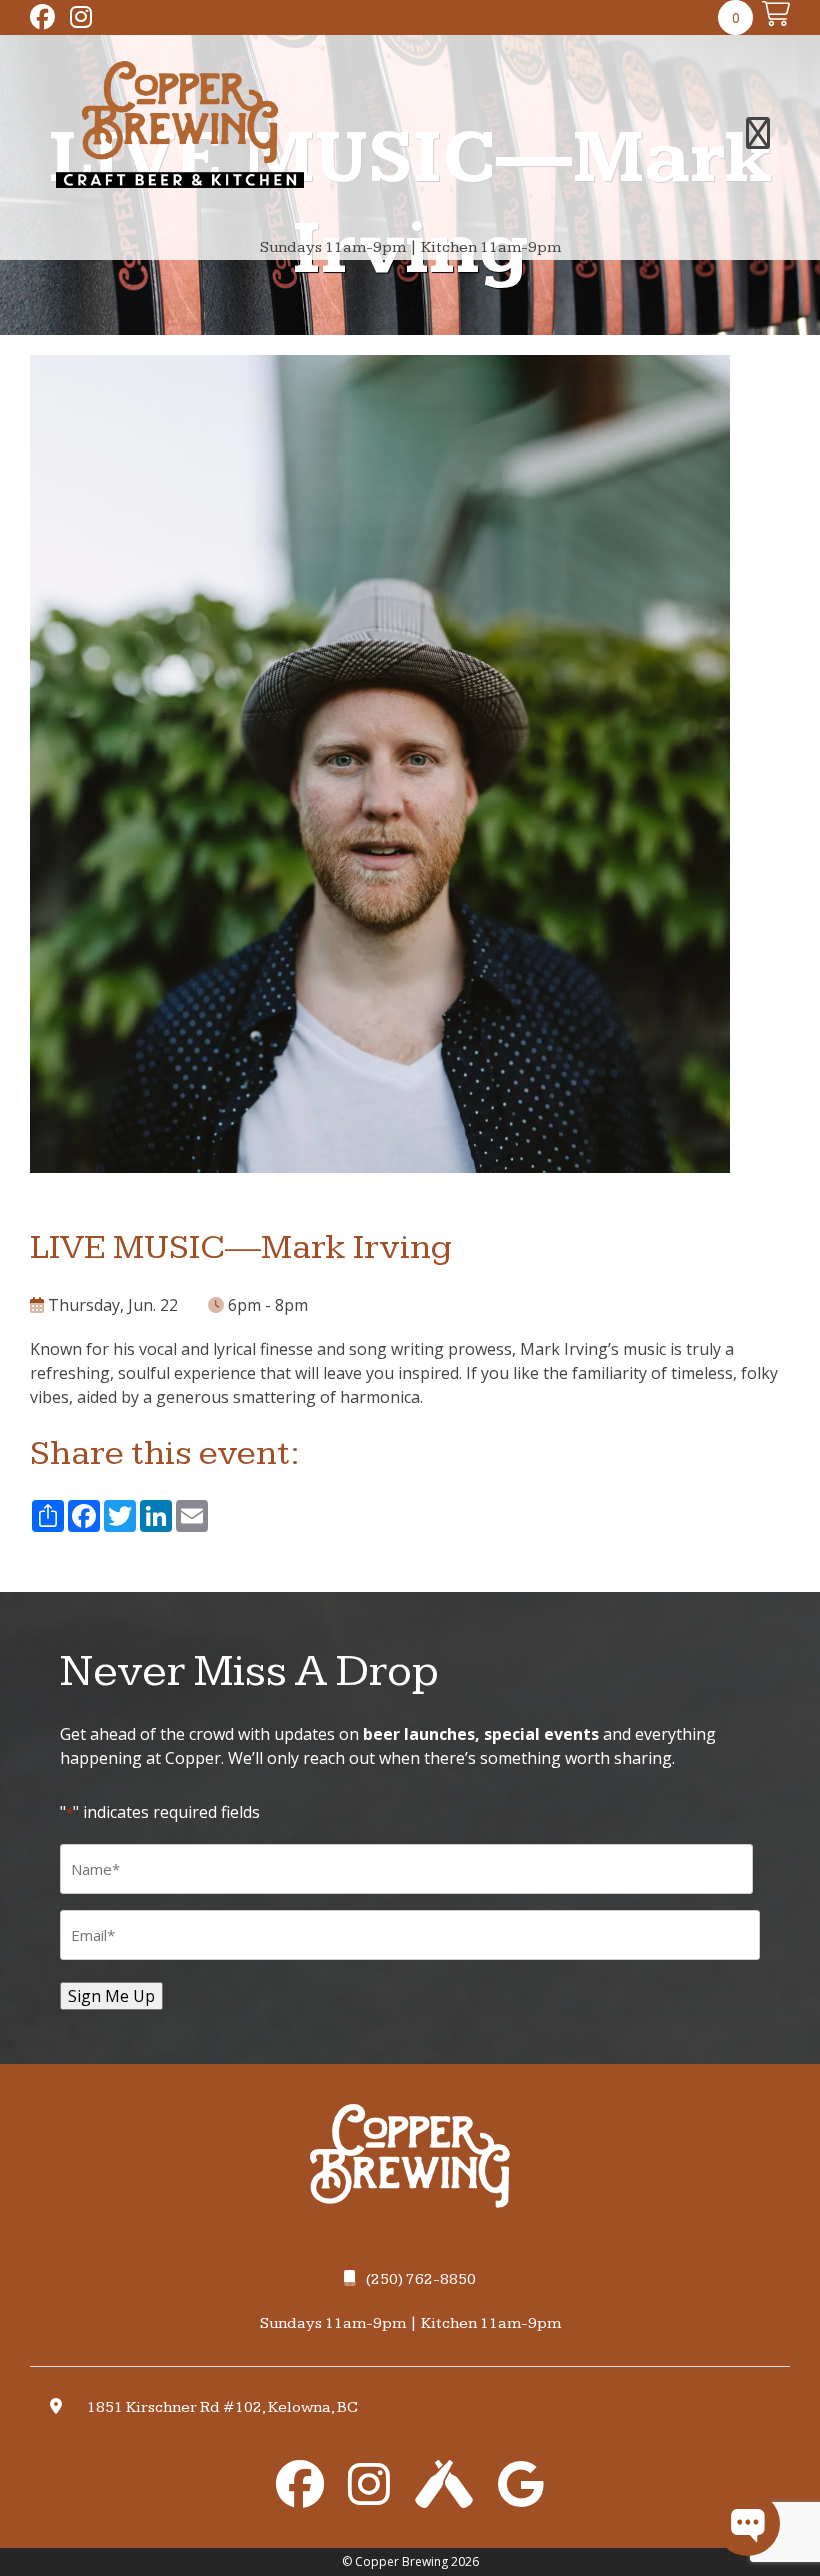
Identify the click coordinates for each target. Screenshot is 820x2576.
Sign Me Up (111, 1996)
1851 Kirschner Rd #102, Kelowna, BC (222, 2407)
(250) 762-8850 (421, 2279)
